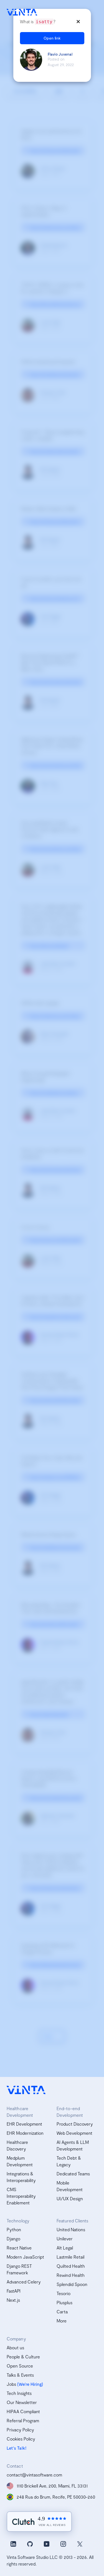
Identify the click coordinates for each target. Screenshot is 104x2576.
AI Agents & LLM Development (73, 2145)
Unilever (65, 2239)
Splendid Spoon (72, 2284)
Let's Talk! (17, 2448)
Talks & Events (20, 2375)
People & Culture (23, 2357)
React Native (19, 2248)
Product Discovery (75, 2124)
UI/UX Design (70, 2198)
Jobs (11, 2384)
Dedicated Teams (73, 2174)
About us (15, 2347)
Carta (62, 2312)
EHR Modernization (25, 2133)
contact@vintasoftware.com (34, 2475)
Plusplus (64, 2302)
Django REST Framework (19, 2269)
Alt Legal (65, 2248)
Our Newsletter (22, 2402)
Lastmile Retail (70, 2257)
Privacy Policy (20, 2430)
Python (14, 2229)
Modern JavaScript (25, 2257)
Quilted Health (71, 2266)
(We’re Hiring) (30, 2384)
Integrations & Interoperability (21, 2177)
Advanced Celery (24, 2282)
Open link (52, 38)
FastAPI (14, 2291)
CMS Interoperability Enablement (21, 2196)
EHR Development (24, 2124)
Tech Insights (19, 2393)
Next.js (13, 2300)
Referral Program (23, 2420)
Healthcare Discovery (17, 2145)
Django (13, 2239)
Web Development (74, 2133)
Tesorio (64, 2293)
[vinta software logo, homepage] (26, 2090)
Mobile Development (70, 2186)
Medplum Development (20, 2161)
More (62, 2321)
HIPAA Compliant (23, 2411)
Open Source (20, 2366)
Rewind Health (71, 2275)
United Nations (71, 2229)
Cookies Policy (21, 2439)
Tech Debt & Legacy (69, 2161)
